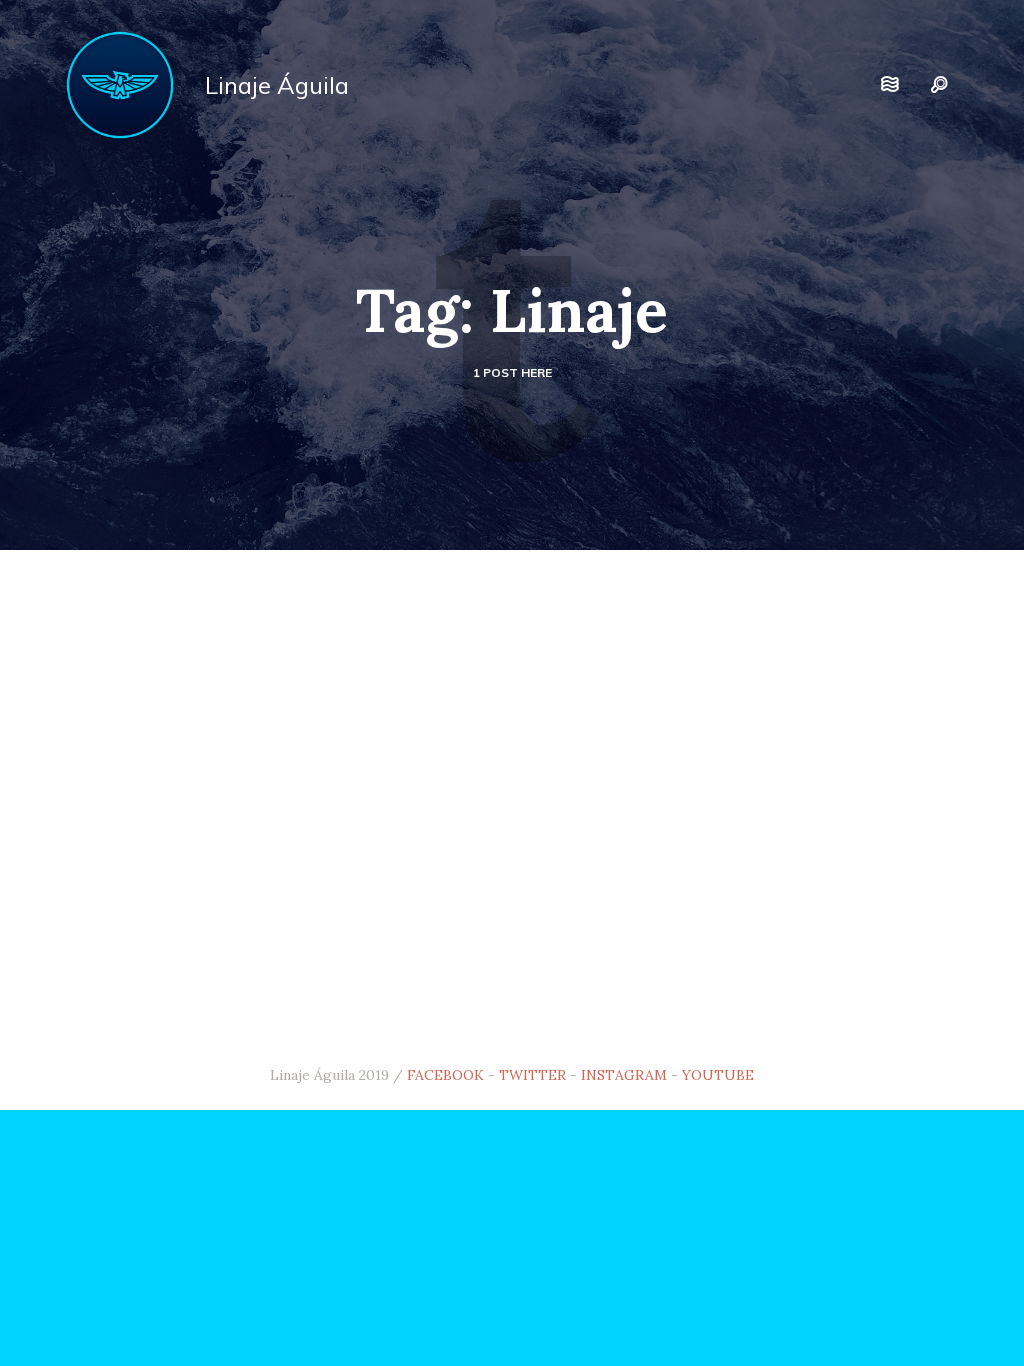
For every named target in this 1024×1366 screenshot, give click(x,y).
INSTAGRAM (624, 1075)
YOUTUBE (718, 1075)
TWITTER (532, 1075)
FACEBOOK (445, 1075)
